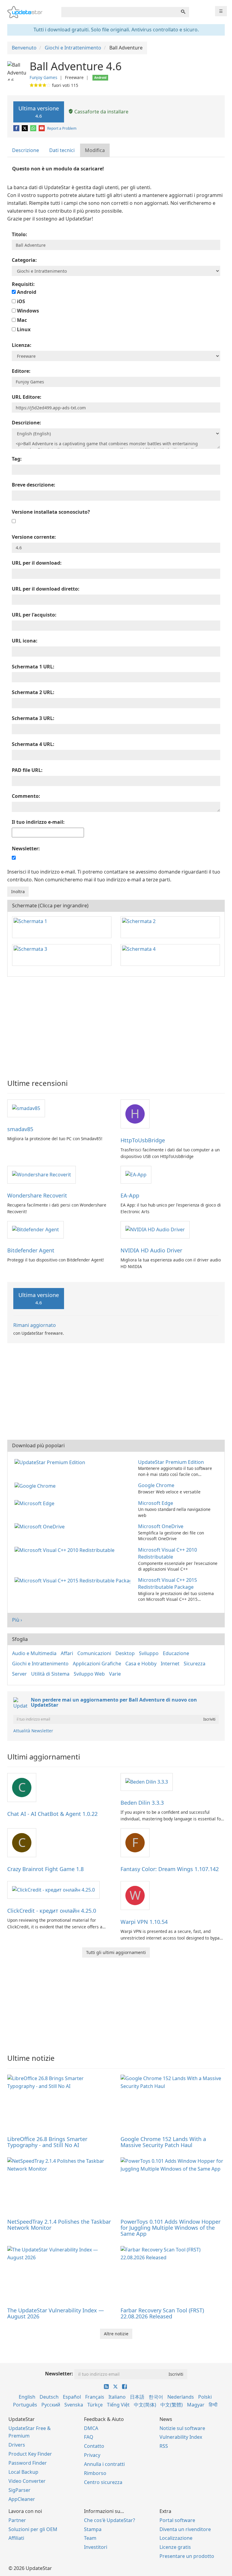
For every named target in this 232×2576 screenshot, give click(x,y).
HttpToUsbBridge (143, 1140)
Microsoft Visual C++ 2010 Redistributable (168, 1553)
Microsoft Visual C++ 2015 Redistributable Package (168, 1583)
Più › (17, 1620)
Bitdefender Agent (31, 1250)
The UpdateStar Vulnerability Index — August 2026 (56, 2313)
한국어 (156, 2397)
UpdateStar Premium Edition (171, 1462)
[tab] (26, 150)
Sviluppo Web (89, 1674)
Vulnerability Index (181, 2437)
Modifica (95, 150)
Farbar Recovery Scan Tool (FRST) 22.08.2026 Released (162, 2313)
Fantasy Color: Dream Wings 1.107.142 (170, 1869)
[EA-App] (136, 1174)
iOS (20, 301)
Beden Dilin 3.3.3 (142, 1803)
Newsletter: (59, 2374)
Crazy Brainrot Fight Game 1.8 (45, 1869)
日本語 (137, 2397)
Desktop (125, 1653)
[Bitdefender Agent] (35, 1229)
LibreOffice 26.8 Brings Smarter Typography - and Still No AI (47, 2142)
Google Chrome (156, 1485)
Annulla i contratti (104, 2464)
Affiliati (16, 2538)
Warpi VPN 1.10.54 (144, 1922)
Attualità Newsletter (33, 1731)
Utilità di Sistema (50, 1674)
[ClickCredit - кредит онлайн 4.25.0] (53, 1889)
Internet (170, 1664)
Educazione (176, 1653)
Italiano (117, 2397)
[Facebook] (17, 128)
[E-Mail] (42, 128)
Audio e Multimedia (34, 1653)
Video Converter (27, 2481)
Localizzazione (176, 2538)
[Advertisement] (116, 1025)
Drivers (17, 2445)
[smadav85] (26, 1108)
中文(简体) (145, 2405)
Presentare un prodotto (187, 2556)
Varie (115, 1674)
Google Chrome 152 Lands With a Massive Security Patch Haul (163, 2142)
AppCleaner (22, 2499)
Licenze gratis (175, 2547)
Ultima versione (39, 112)
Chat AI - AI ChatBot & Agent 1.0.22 (52, 1814)
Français (95, 2397)
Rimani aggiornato (35, 1325)
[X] (25, 128)
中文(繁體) (172, 2405)
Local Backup (23, 2472)
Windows (27, 311)
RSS (164, 2446)
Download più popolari (38, 1445)
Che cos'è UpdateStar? (110, 2520)
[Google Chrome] (36, 1485)
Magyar (196, 2405)
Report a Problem (62, 128)
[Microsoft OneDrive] (41, 1526)
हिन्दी (213, 2405)
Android (26, 292)
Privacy (92, 2455)
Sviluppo (149, 1653)
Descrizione (26, 150)
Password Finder (28, 2463)
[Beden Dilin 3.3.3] (147, 1781)
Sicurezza (195, 1664)
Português (25, 2405)
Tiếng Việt (118, 2405)
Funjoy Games (43, 77)
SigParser (19, 2490)
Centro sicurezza (103, 2482)
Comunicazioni (94, 1653)
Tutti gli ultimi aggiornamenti (116, 1952)
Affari (67, 1653)
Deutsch (49, 2397)
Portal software (177, 2520)
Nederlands (181, 2397)
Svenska (74, 2405)
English (27, 2397)
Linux (23, 329)
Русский (51, 2405)
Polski (205, 2397)
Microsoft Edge (156, 1503)
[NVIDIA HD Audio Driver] (155, 1229)
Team (90, 2538)
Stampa (93, 2529)
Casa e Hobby (141, 1664)
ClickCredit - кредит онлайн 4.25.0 (52, 1911)
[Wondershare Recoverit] (42, 1174)
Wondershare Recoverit (37, 1195)
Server (19, 1674)
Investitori (96, 2547)
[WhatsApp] (34, 128)
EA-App (130, 1195)
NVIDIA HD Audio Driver (151, 1250)
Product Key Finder (30, 2454)
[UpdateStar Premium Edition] (51, 1462)
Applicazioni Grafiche (97, 1664)
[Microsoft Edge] (36, 1503)
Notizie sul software (182, 2428)
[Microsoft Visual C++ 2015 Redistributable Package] (74, 1580)
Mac (21, 320)
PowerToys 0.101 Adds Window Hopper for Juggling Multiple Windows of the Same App (171, 2228)
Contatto (94, 2446)
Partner (17, 2520)
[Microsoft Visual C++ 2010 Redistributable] (66, 1550)
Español (72, 2397)
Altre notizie (116, 2334)
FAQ (89, 2437)
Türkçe (95, 2405)
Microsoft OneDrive (161, 1526)
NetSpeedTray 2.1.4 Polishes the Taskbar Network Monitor (59, 2225)
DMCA (91, 2428)
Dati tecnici (62, 150)
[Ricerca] (183, 12)
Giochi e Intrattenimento (40, 1664)
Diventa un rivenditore (185, 2529)
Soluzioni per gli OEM (33, 2529)
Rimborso (95, 2473)
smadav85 (20, 1129)
